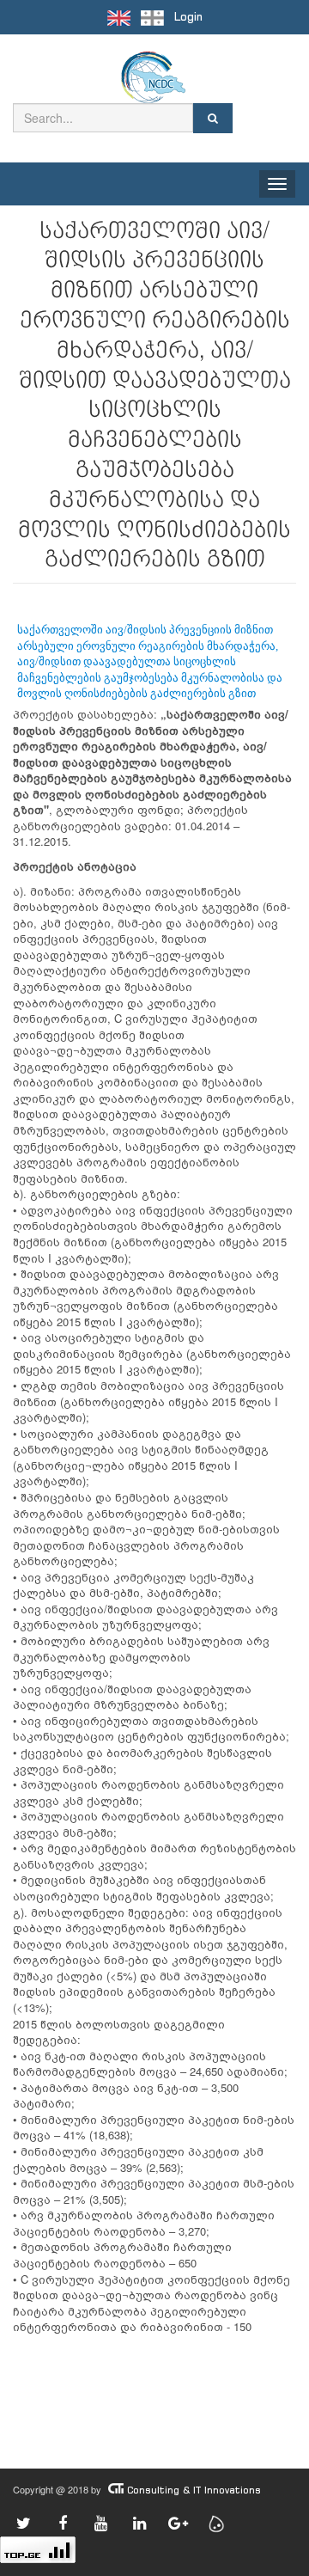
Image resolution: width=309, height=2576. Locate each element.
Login (188, 17)
